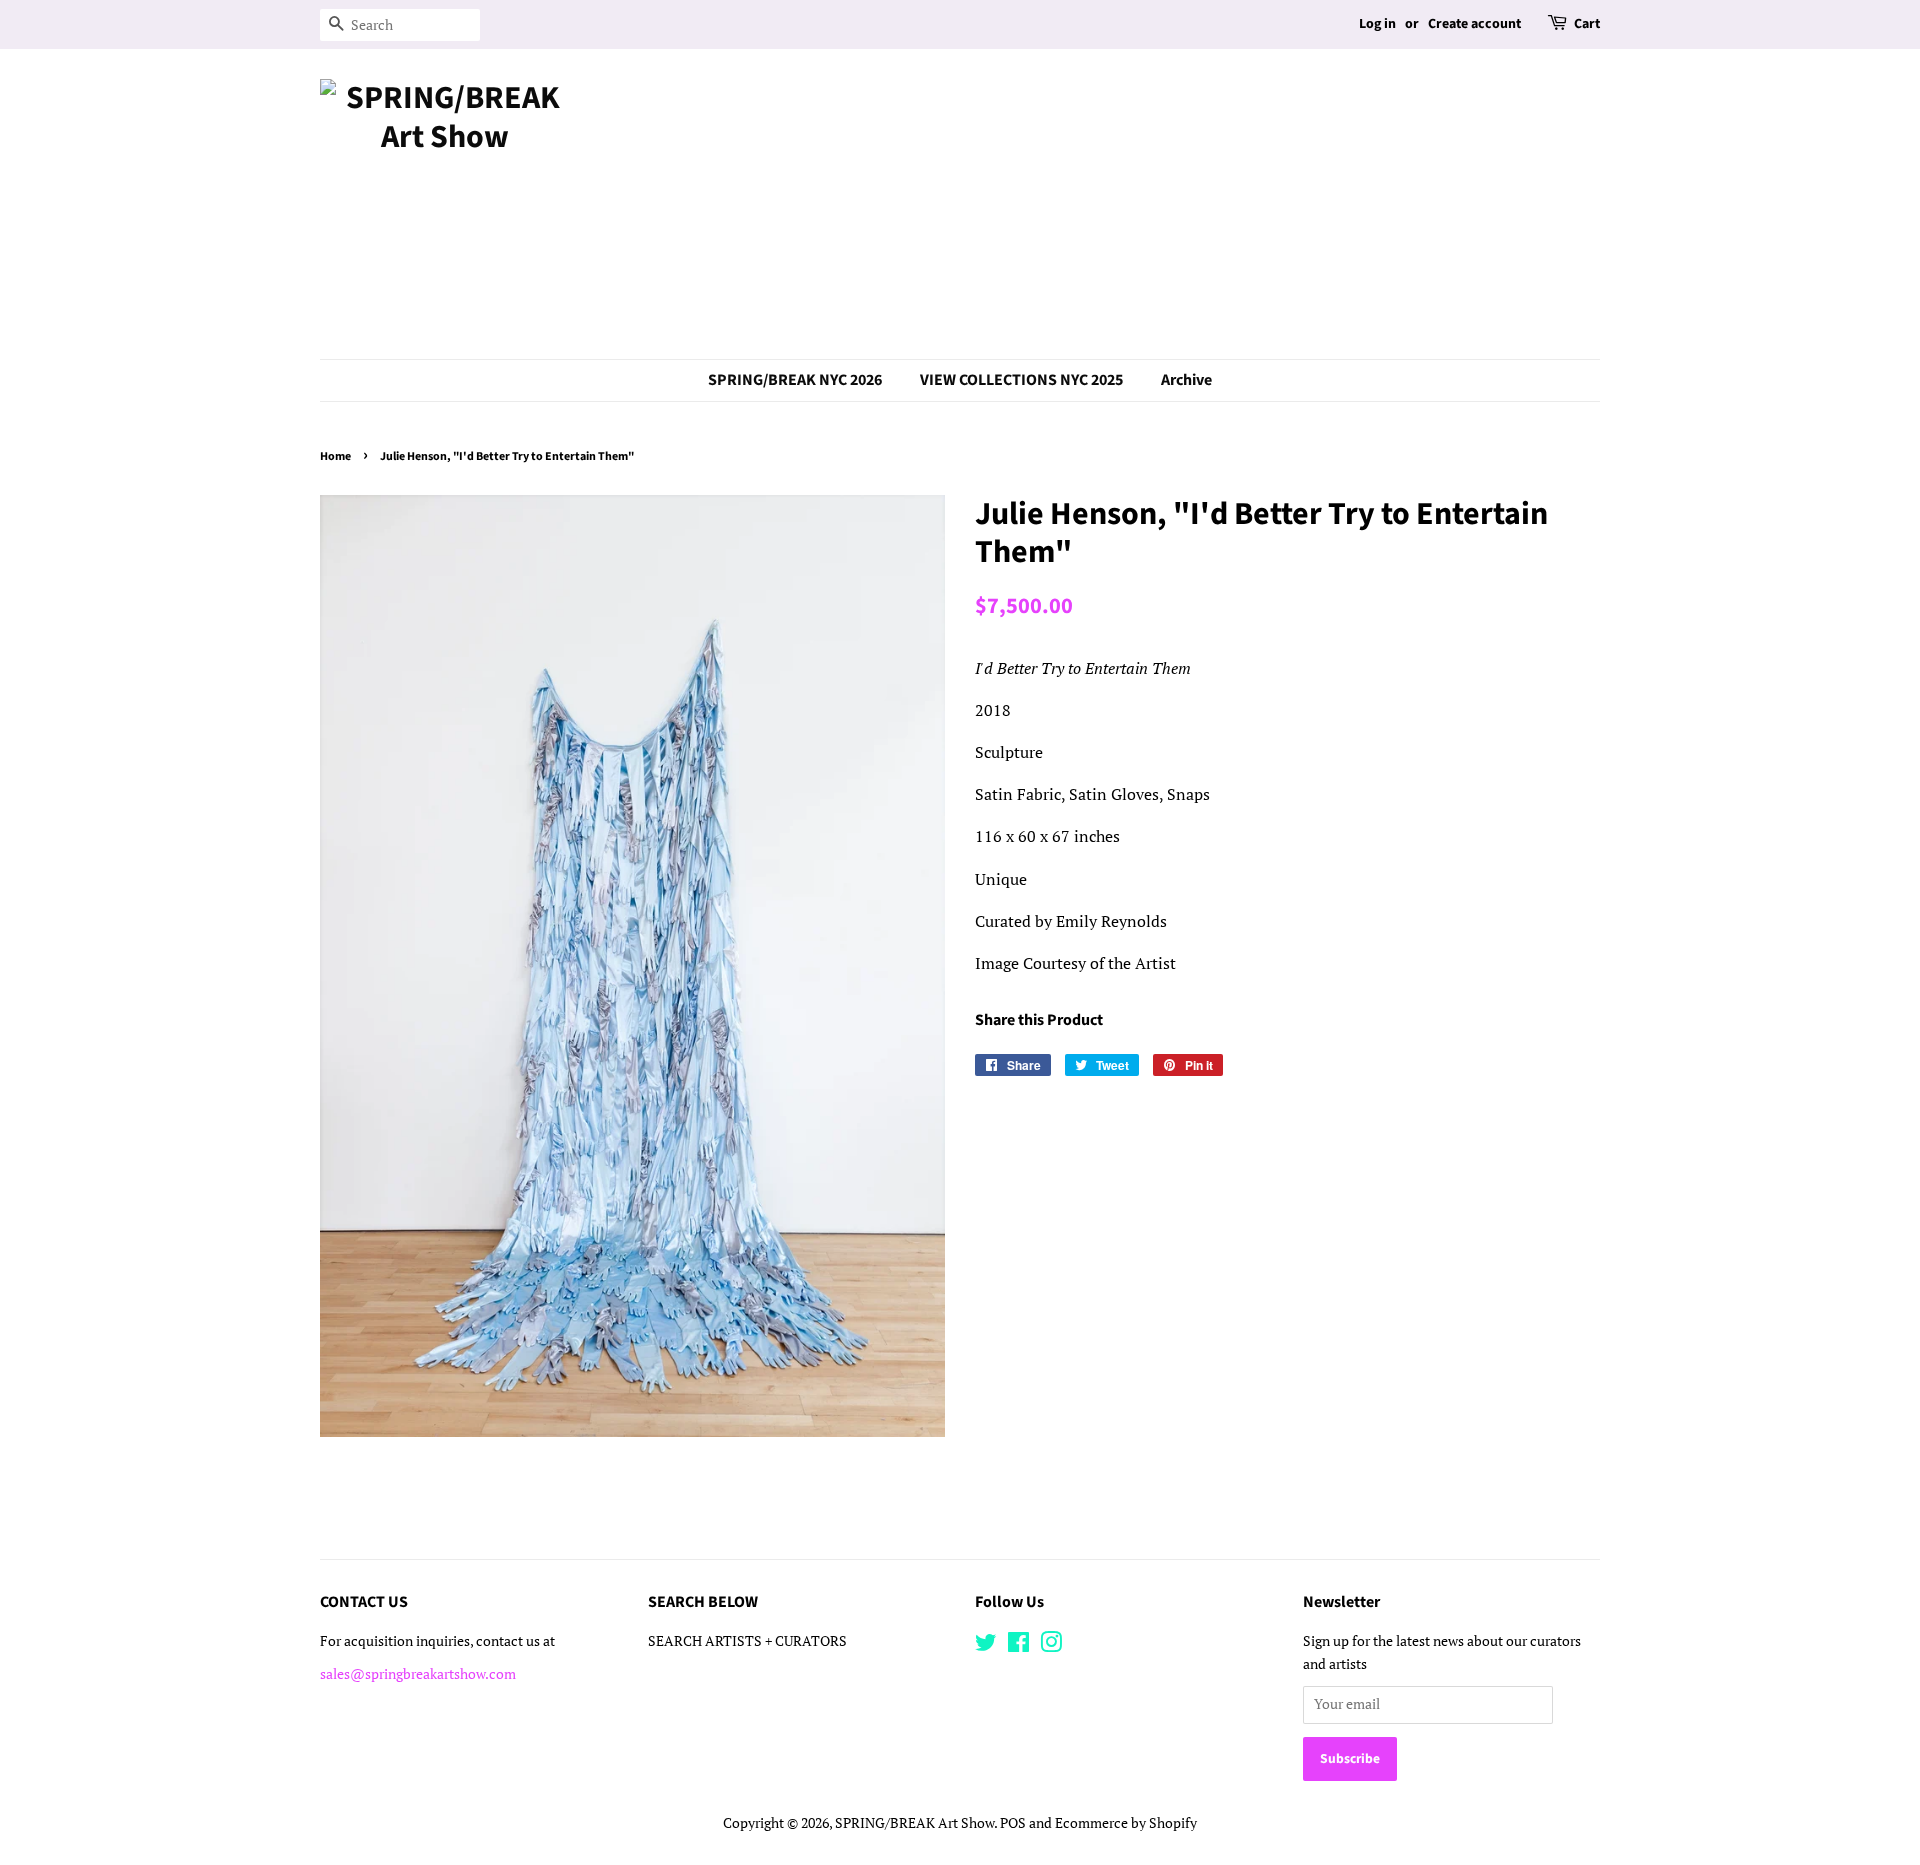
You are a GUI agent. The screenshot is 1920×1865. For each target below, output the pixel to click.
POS (1013, 1823)
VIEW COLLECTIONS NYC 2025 (1021, 380)
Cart (1587, 24)
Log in (1377, 24)
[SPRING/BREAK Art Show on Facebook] (1018, 1646)
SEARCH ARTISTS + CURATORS (747, 1641)
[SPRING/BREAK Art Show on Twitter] (986, 1646)
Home (335, 456)
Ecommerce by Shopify (1126, 1823)
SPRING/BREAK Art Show (914, 1823)
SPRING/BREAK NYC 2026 (795, 380)
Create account (1474, 24)
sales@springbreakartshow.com (418, 1674)
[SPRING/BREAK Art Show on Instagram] (1051, 1646)
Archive (1186, 380)
